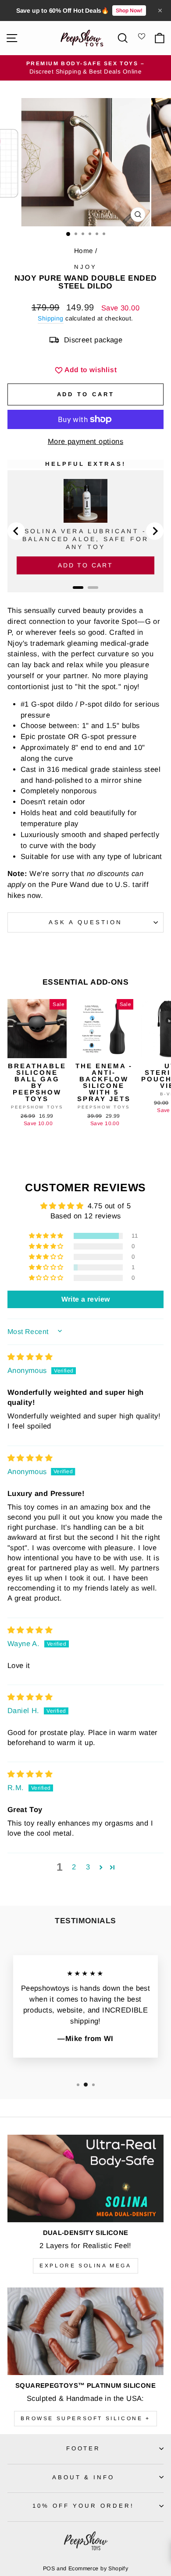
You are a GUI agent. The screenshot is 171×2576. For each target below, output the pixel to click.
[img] (30, 1357)
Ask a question (85, 922)
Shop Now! (129, 11)
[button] (47, 1236)
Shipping (50, 318)
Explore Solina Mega (85, 2266)
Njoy (85, 267)
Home (84, 251)
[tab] (78, 588)
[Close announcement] (160, 11)
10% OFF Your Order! (83, 2506)
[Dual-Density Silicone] (85, 2178)
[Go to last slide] (16, 531)
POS (49, 2569)
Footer (84, 2448)
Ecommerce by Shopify (98, 2569)
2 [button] (74, 1867)
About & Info (84, 2477)
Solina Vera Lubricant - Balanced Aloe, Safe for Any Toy (86, 539)
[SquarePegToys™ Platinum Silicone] (85, 2331)
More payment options (85, 442)
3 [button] (88, 1867)
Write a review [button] (86, 1299)
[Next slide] (155, 531)
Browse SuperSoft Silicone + (85, 2418)
